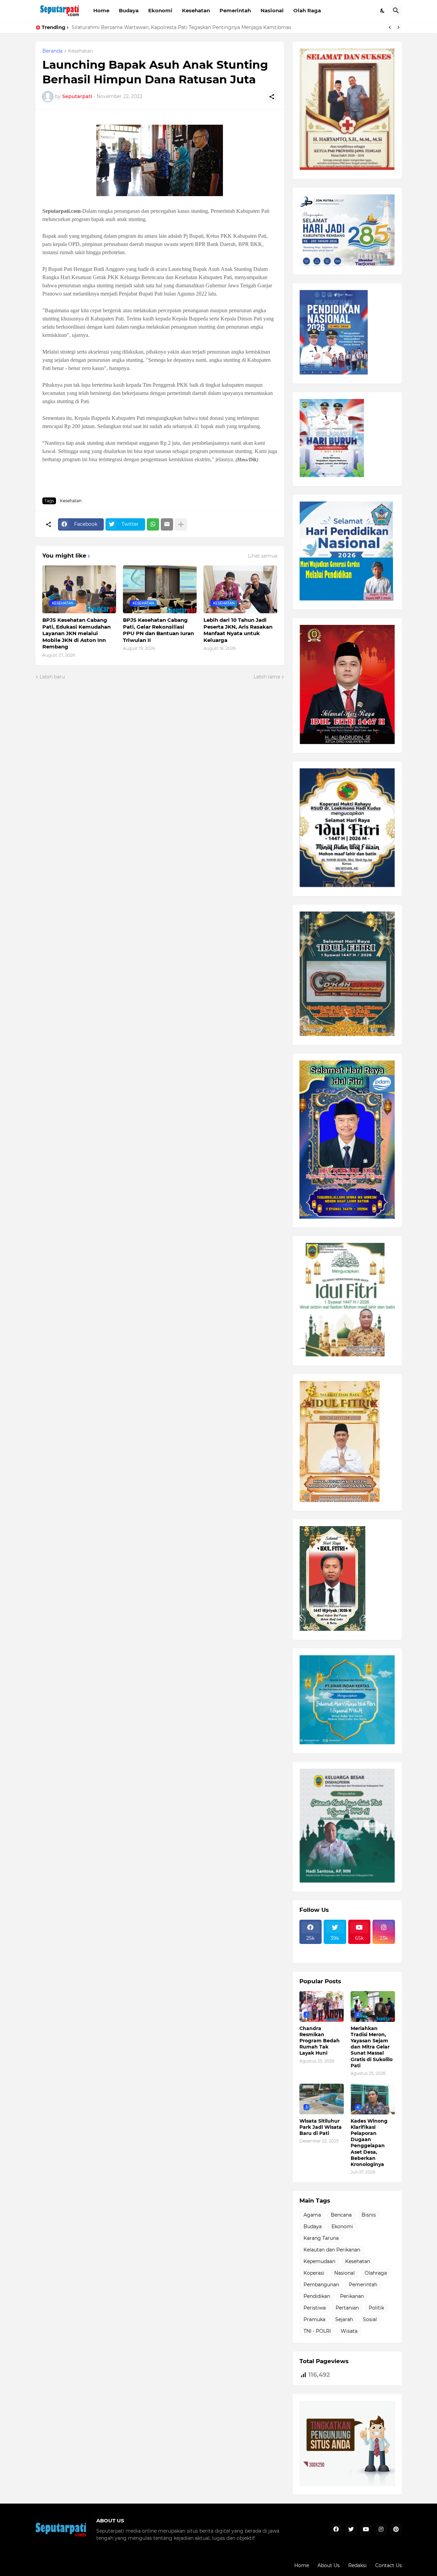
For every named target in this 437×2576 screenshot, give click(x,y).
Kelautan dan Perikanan (332, 2250)
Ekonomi (160, 10)
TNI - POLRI (317, 2331)
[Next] (398, 27)
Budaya (129, 10)
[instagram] (381, 2530)
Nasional (272, 10)
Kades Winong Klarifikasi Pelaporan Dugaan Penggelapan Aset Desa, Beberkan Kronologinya (369, 2143)
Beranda (52, 51)
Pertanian (347, 2308)
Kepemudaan (319, 2261)
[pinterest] (396, 2530)
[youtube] (366, 2530)
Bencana (341, 2215)
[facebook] (336, 2530)
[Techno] (384, 1948)
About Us (329, 2565)
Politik (376, 2308)
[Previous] (390, 27)
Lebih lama (267, 677)
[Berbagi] (272, 97)
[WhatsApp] (153, 524)
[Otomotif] (360, 1948)
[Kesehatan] (311, 1954)
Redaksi (357, 2565)
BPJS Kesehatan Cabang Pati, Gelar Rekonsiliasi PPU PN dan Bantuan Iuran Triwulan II (158, 630)
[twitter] (351, 2530)
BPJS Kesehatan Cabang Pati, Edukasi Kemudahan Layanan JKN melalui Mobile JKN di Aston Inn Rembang (76, 633)
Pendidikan (317, 2296)
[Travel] (335, 1948)
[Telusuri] (396, 11)
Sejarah (344, 2319)
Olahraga (376, 2273)
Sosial (370, 2319)
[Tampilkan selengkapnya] (181, 524)
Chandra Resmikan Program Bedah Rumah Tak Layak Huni (320, 2041)
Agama (312, 2215)
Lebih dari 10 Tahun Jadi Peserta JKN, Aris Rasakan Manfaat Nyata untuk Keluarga (238, 630)
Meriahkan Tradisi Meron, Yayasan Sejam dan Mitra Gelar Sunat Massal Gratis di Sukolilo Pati (372, 2047)
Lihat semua (263, 556)
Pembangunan (321, 2285)
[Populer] (335, 1954)
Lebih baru (52, 677)
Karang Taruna (321, 2238)
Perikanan (352, 2296)
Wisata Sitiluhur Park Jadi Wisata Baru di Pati (126, 27)
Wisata (349, 2331)
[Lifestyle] (311, 1948)
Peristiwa (315, 2308)
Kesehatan (196, 10)
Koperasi (314, 2273)
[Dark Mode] (383, 11)
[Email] (167, 524)
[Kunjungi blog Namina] (347, 2484)
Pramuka (314, 2319)
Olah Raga (307, 10)
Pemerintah (235, 10)
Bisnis (369, 2215)
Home (101, 10)
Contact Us (389, 2565)
